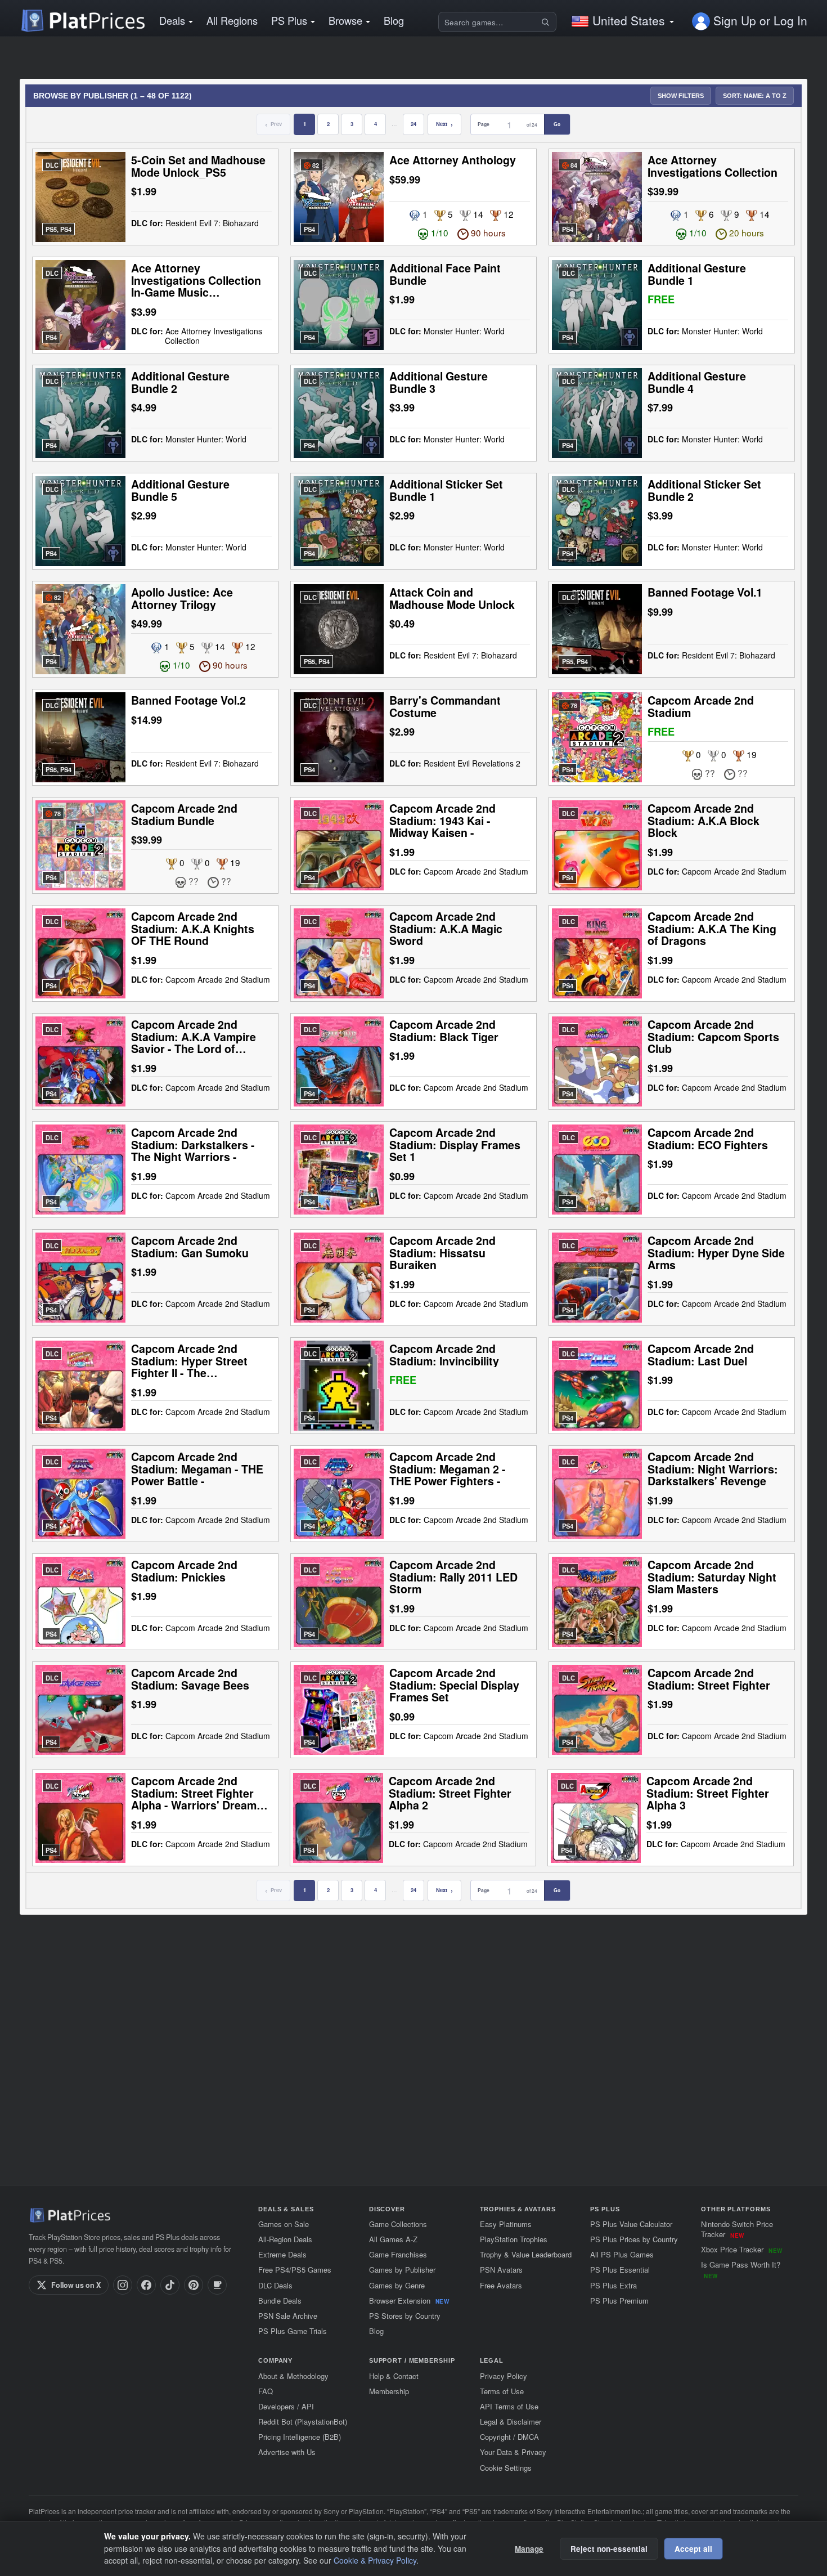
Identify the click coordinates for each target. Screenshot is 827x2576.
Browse (345, 20)
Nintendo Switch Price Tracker (737, 2229)
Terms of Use (502, 2391)
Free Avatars (501, 2285)
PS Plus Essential (620, 2270)
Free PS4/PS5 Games (295, 2270)
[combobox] (489, 22)
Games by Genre (397, 2285)
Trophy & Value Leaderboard (526, 2254)
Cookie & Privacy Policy (375, 2560)
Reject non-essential (609, 2549)
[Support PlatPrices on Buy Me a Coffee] (217, 2285)
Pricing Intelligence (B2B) (300, 2437)
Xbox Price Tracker (741, 2249)
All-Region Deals (285, 2239)
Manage (529, 2549)
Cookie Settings (506, 2468)
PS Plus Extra (613, 2285)
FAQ (266, 2391)
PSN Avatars (501, 2270)
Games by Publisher (402, 2270)
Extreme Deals (282, 2254)
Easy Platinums (506, 2224)
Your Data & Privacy (513, 2452)
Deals (172, 20)
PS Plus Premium (619, 2301)
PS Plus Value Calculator (631, 2224)
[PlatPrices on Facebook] (146, 2285)
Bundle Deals (280, 2301)
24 (414, 124)
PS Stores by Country (405, 2316)
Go (557, 124)
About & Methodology (293, 2376)
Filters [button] (681, 96)
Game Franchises (398, 2254)
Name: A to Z (755, 96)
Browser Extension (409, 2301)
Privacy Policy (504, 2376)
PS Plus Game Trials (293, 2331)
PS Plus (289, 20)
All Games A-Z (393, 2239)
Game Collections (398, 2224)
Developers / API (286, 2406)
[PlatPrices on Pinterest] (194, 2285)
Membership (389, 2391)
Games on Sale (284, 2224)
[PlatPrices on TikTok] (170, 2285)
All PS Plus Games (622, 2254)
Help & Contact (394, 2376)
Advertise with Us (287, 2452)
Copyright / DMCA (509, 2437)
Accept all (693, 2549)
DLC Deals (275, 2285)
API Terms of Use (509, 2406)
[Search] (547, 22)
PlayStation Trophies (514, 2239)
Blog (394, 20)
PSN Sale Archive (288, 2316)
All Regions (232, 20)
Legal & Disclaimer (511, 2422)
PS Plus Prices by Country (634, 2239)
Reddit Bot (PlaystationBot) (303, 2422)
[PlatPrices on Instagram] (123, 2285)
